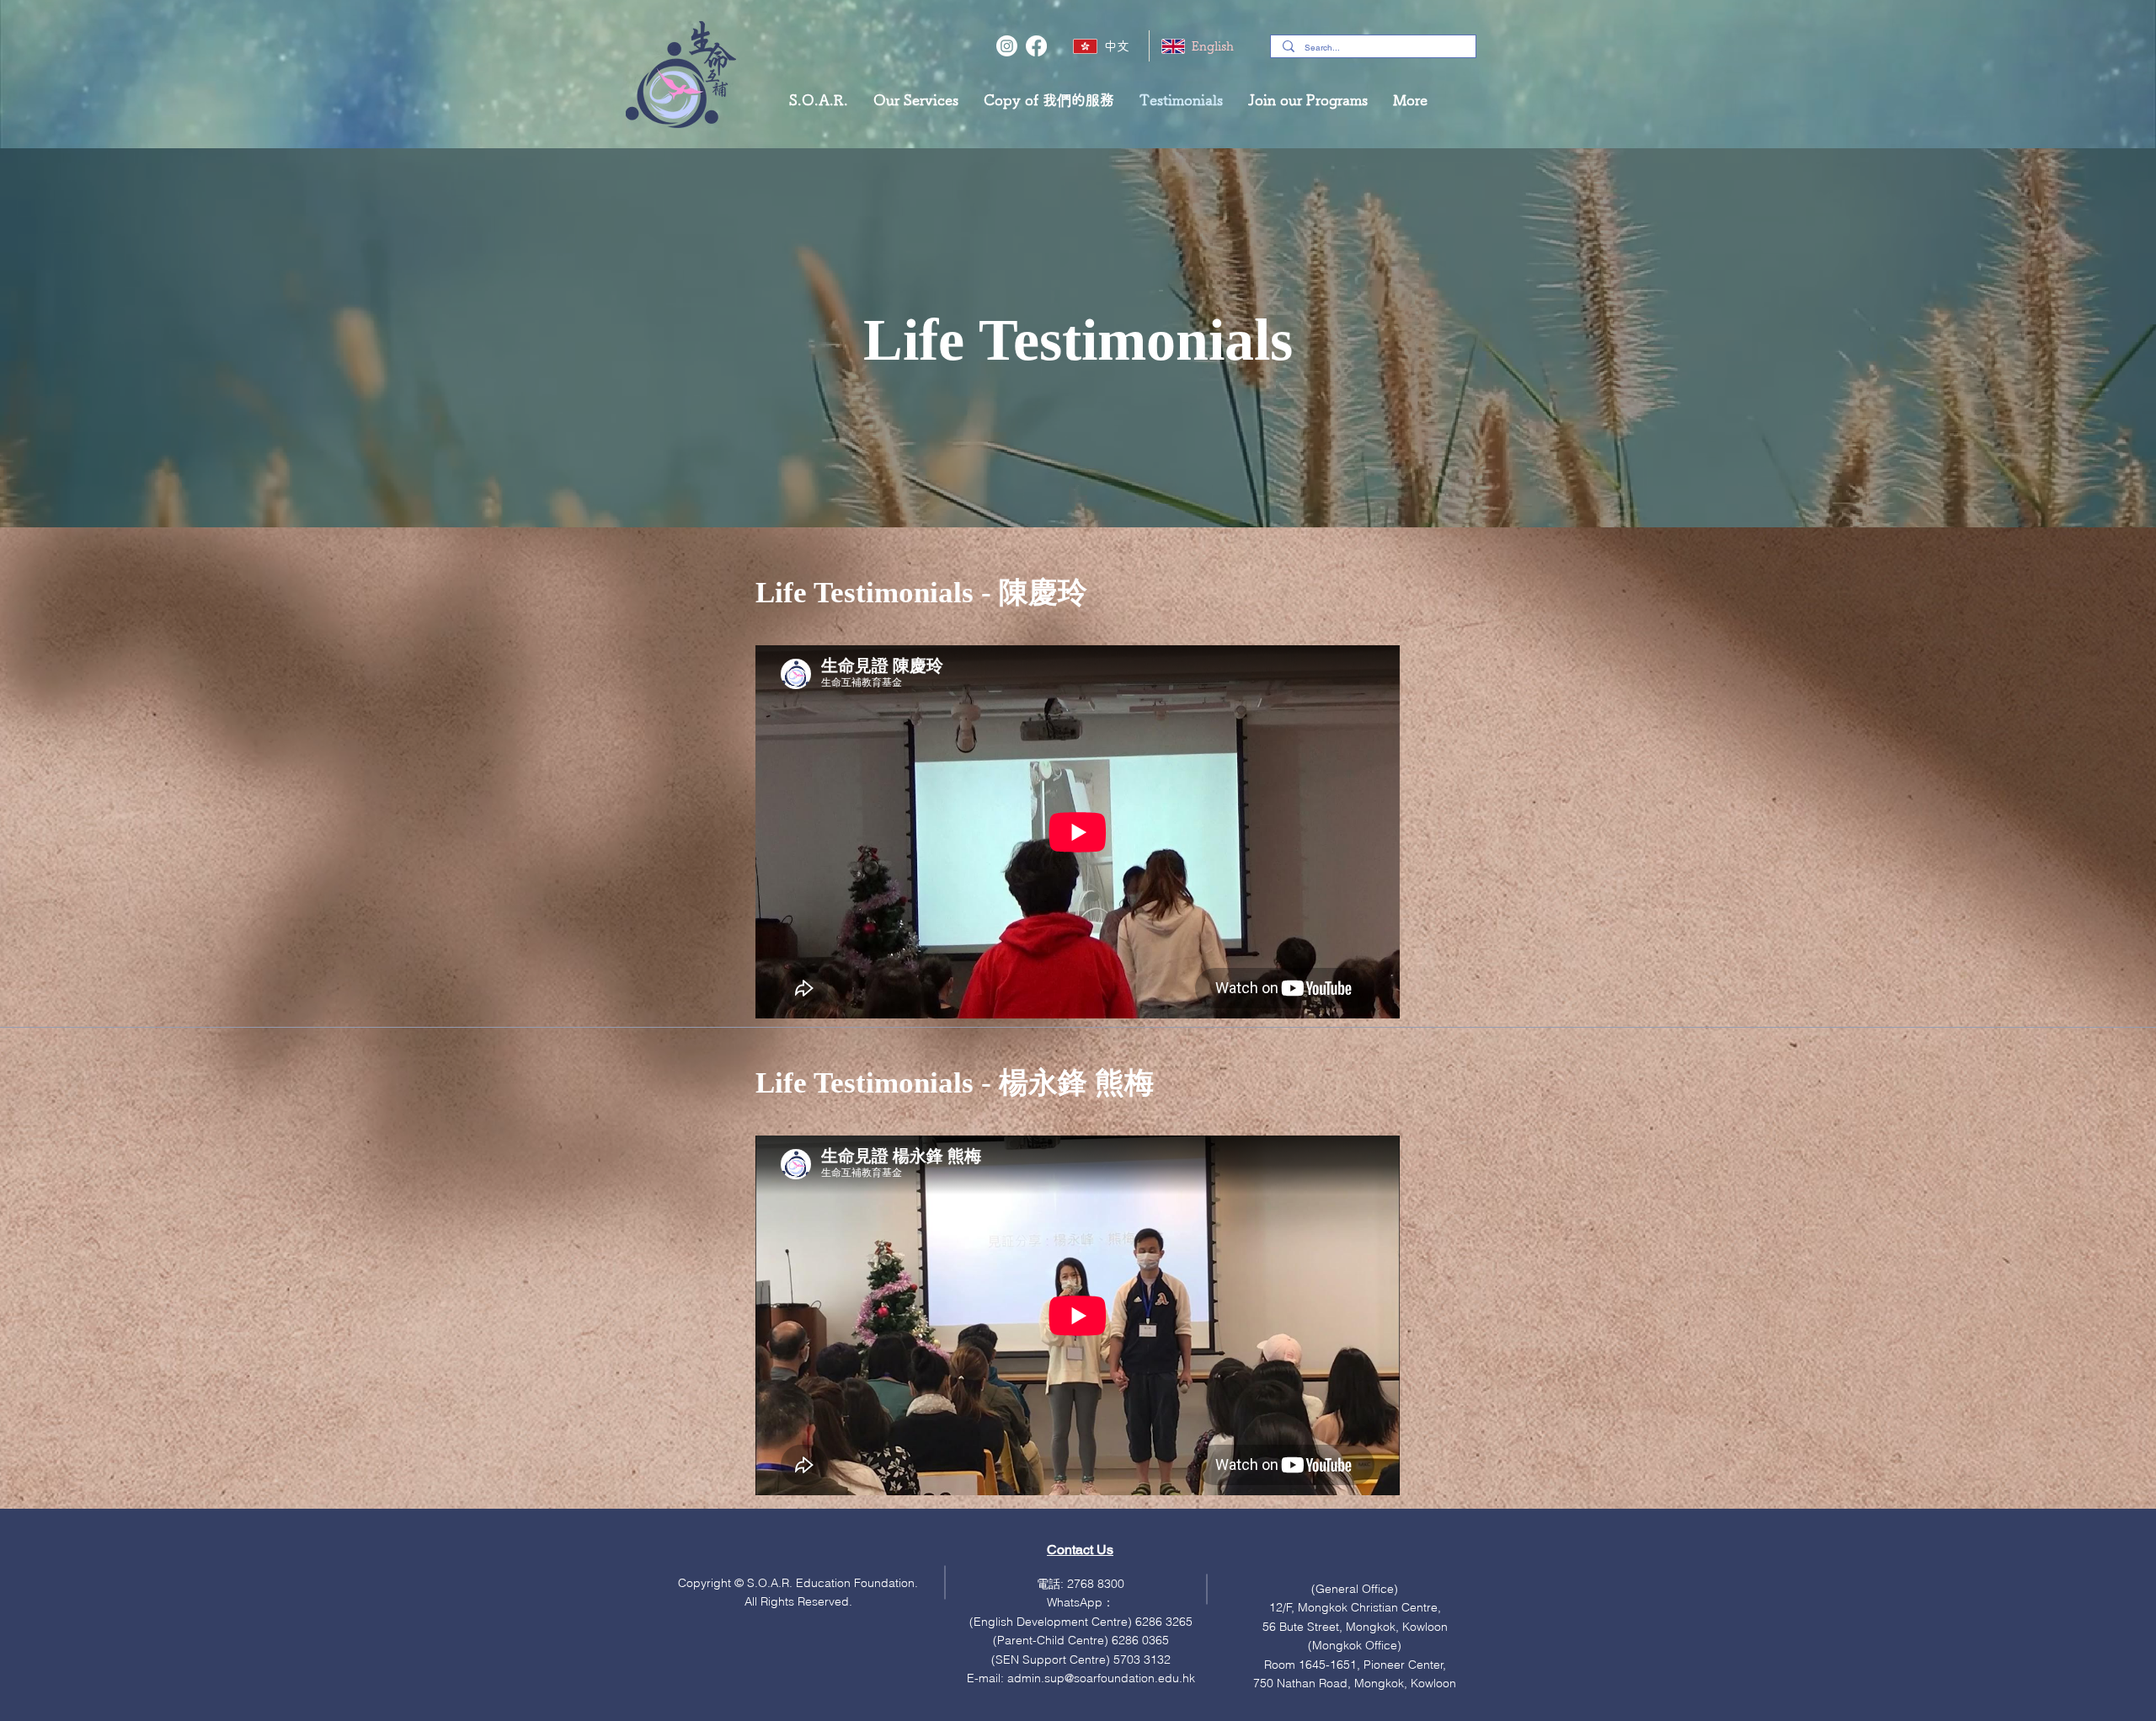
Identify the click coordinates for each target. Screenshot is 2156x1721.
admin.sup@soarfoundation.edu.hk (1101, 1678)
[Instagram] (1007, 46)
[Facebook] (1036, 46)
